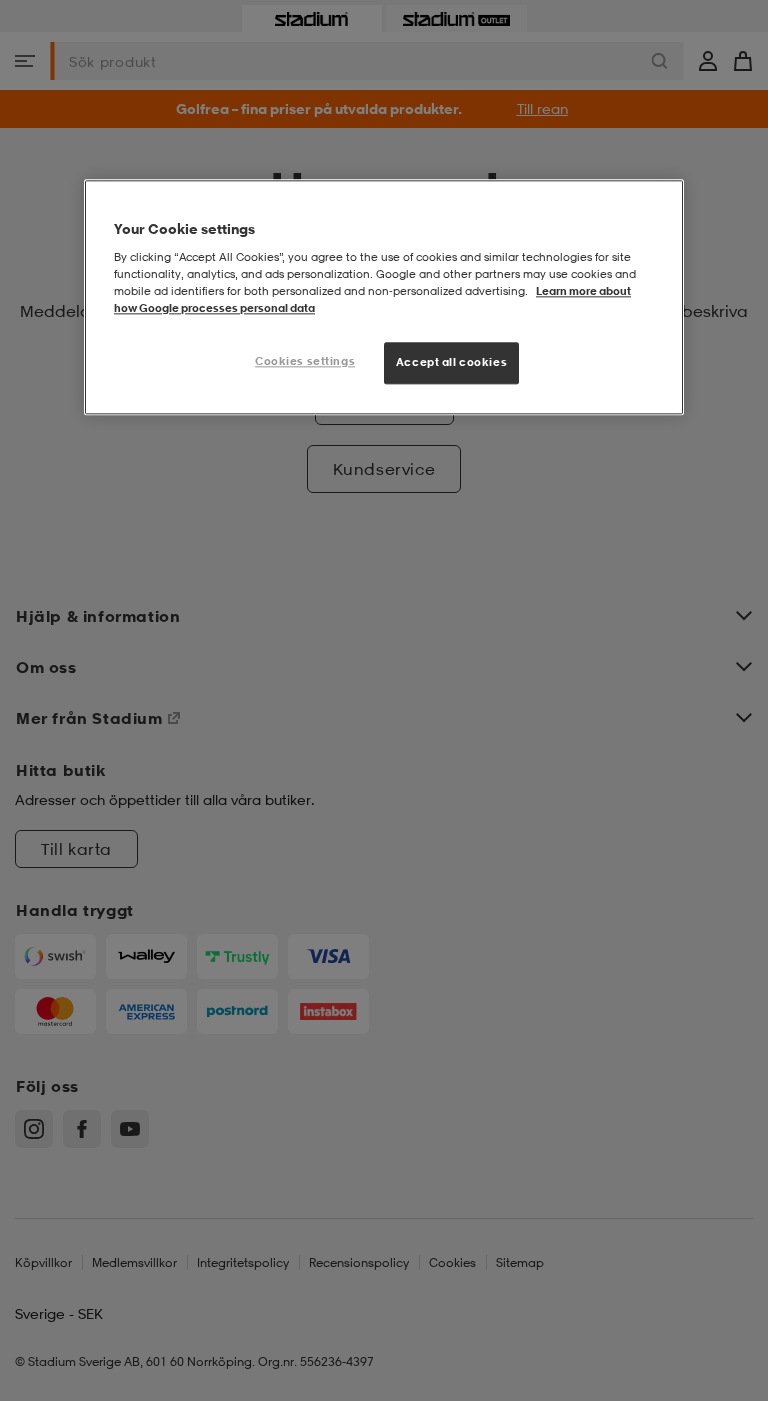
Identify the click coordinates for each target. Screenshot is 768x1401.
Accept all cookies (451, 362)
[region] (384, 297)
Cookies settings (305, 361)
